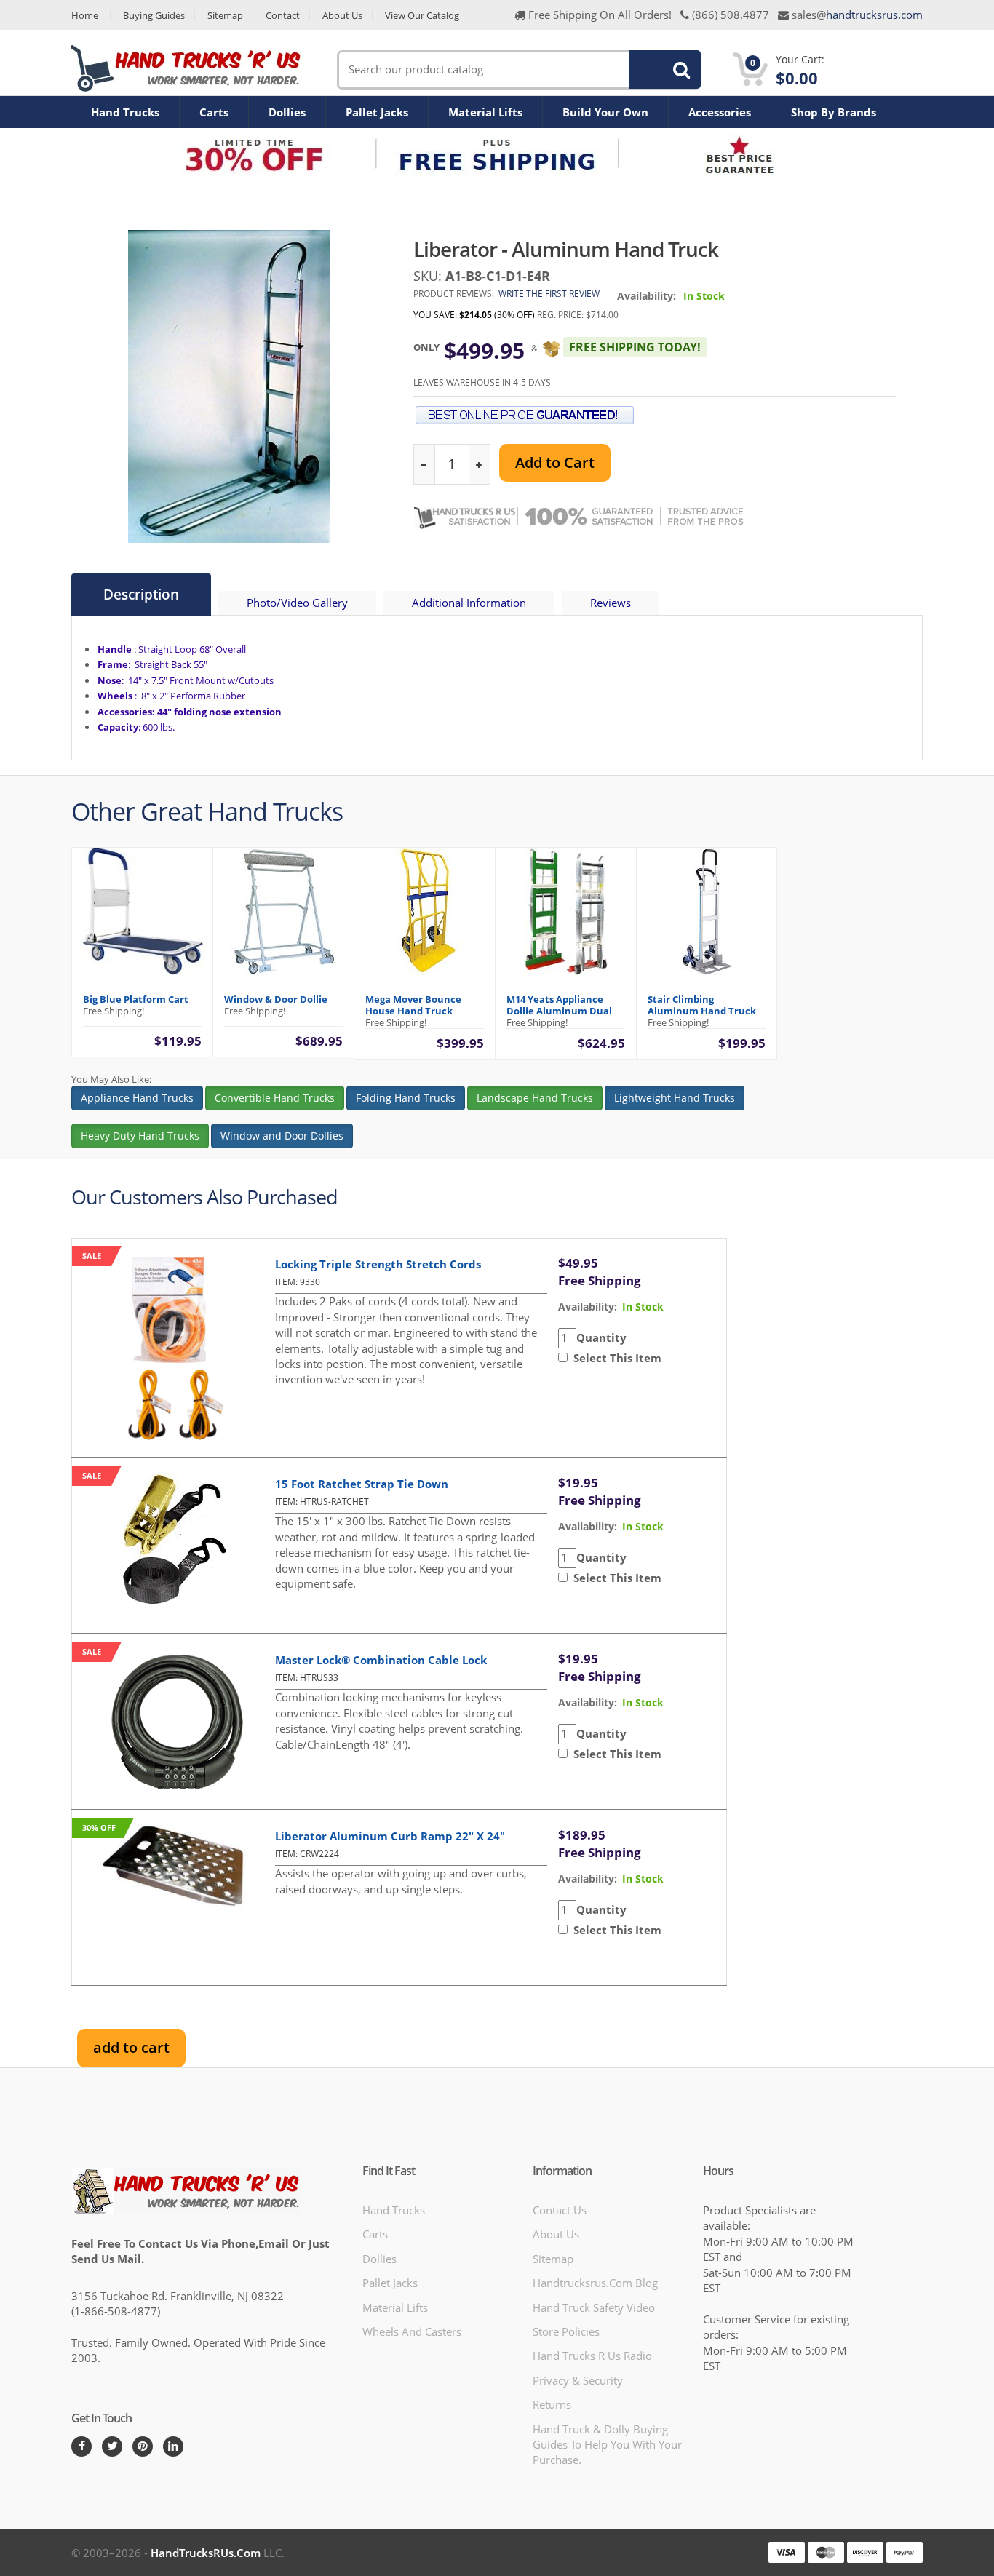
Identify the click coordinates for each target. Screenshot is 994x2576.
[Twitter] (112, 2446)
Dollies (287, 112)
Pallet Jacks (377, 112)
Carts (214, 112)
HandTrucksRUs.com (206, 2553)
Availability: (647, 296)
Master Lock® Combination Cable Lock (381, 1660)
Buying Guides (154, 16)
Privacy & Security (578, 2380)
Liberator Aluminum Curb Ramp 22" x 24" (390, 1836)
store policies (566, 2331)
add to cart (131, 2047)
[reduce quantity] (425, 465)
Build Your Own (605, 112)
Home (85, 16)
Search (656, 69)
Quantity (601, 1337)
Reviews (611, 603)
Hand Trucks (125, 112)
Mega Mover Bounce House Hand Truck (413, 1005)
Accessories (720, 112)
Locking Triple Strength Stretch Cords (378, 1264)
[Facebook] (81, 2446)
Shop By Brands (834, 112)
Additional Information (469, 603)
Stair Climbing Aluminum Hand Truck (702, 1005)
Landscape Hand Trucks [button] (535, 1098)
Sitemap (225, 16)
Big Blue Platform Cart (136, 999)
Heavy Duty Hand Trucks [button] (140, 1136)
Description (141, 595)
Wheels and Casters (412, 2331)
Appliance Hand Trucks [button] (137, 1098)
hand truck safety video (594, 2307)
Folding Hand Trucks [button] (406, 1098)
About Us (342, 16)
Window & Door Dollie (276, 999)
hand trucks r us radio (592, 2356)
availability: (588, 1307)
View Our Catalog (422, 16)
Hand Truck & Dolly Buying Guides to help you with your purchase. (607, 2445)
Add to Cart (555, 462)
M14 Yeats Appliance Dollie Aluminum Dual (559, 1005)
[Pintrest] (143, 2446)
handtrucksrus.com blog (595, 2283)
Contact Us (560, 2210)
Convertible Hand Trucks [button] (275, 1098)
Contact (283, 16)
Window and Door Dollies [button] (282, 1136)
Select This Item (615, 1358)
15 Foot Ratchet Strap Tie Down (362, 1484)
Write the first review (549, 294)
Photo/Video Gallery (297, 603)
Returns (552, 2404)
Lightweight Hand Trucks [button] (675, 1098)
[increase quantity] (479, 465)
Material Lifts (485, 112)
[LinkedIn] (173, 2446)
